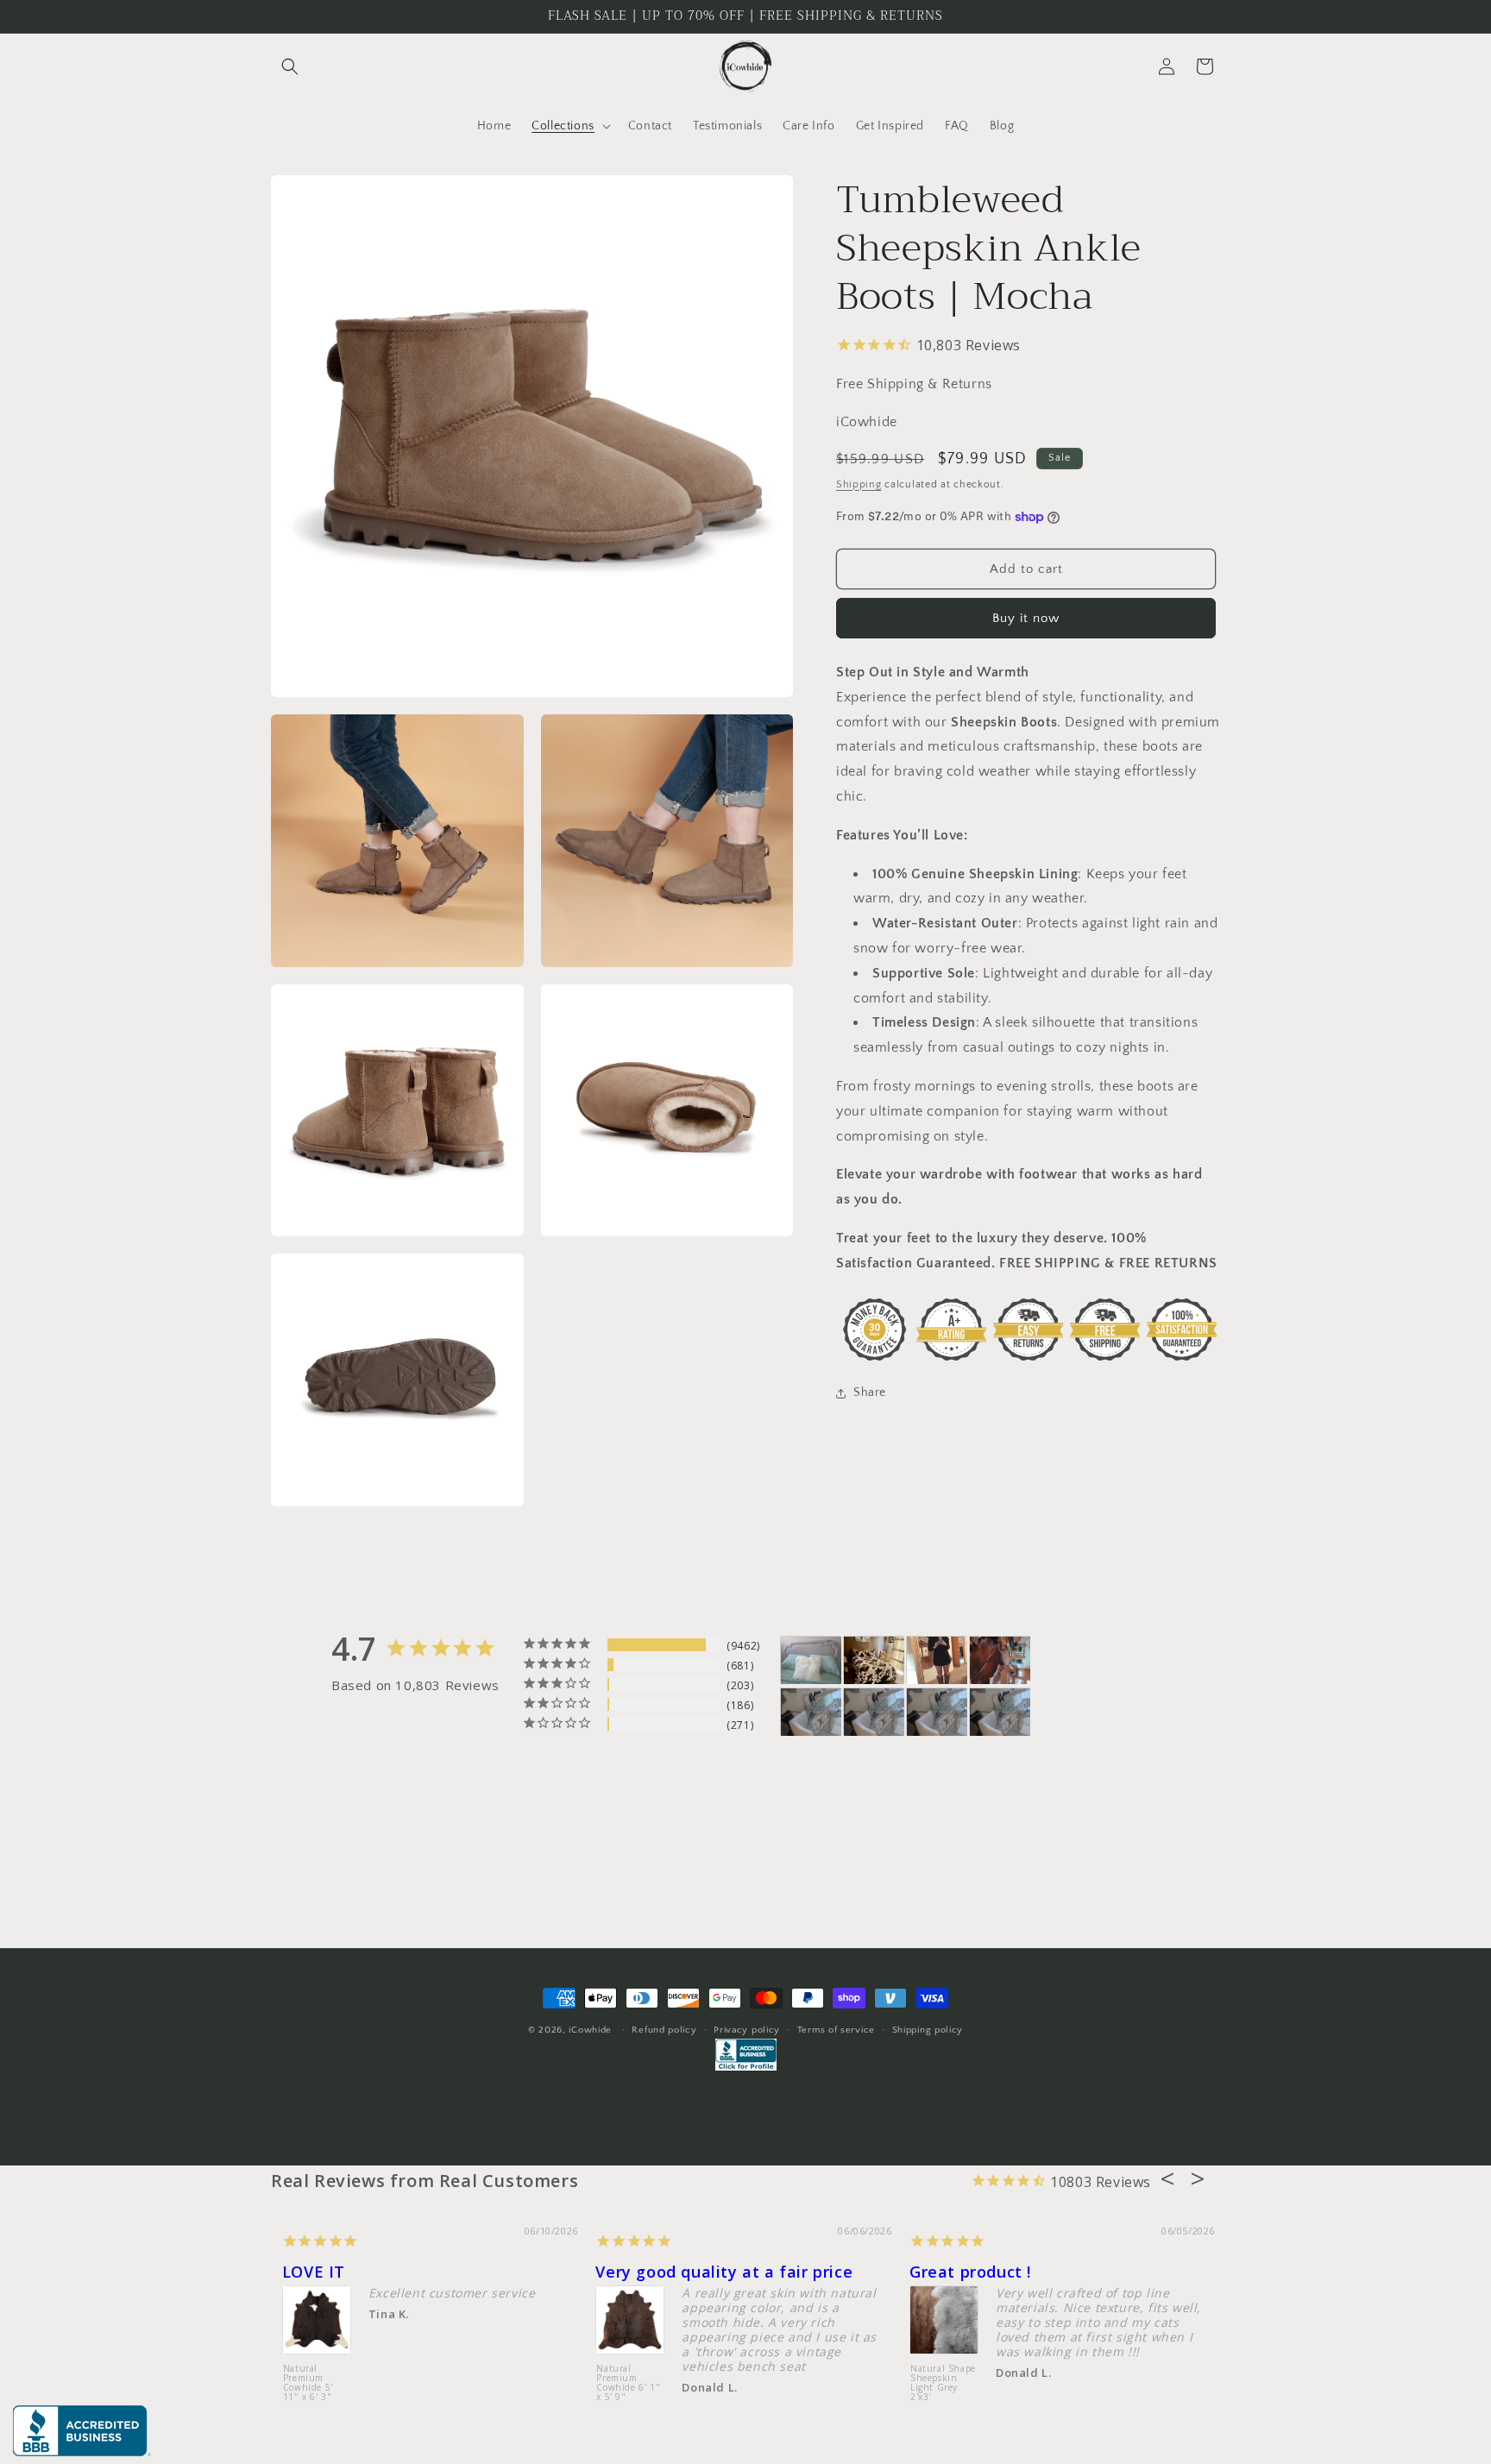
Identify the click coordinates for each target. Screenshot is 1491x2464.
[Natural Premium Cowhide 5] (874, 1660)
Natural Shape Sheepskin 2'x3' (932, 2360)
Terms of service (836, 2030)
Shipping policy (928, 2030)
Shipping (859, 484)
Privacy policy (747, 2030)
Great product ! (322, 2272)
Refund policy (664, 2030)
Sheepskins (630, 2272)
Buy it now (1026, 619)
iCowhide (590, 2030)
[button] (290, 66)
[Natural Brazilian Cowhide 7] (1000, 1660)
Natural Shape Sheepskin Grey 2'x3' (619, 2379)
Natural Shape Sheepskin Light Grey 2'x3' (295, 2383)
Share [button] (870, 1393)
